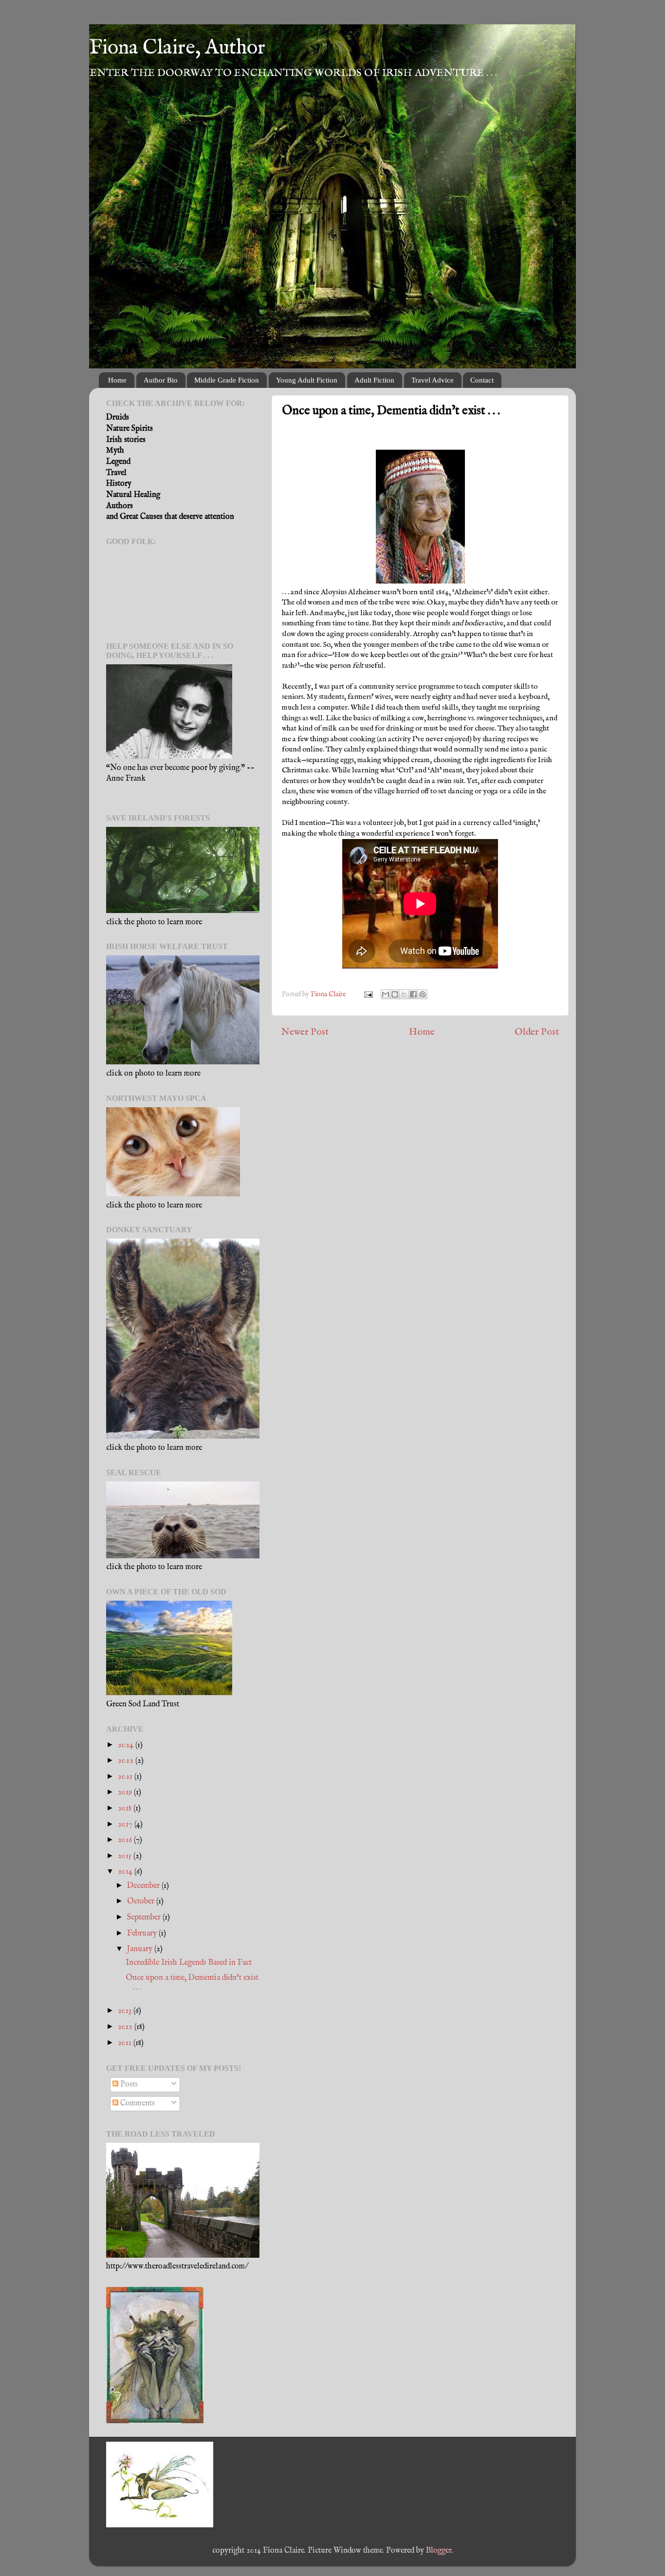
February (143, 1933)
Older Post (537, 1032)
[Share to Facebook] (413, 994)
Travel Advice (433, 380)
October (142, 1901)
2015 (126, 1856)
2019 (126, 1792)
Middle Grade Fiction (227, 380)
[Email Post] (368, 994)
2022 (127, 1761)
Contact (482, 380)
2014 (126, 1872)
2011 (126, 2043)
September (145, 1917)
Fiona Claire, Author (177, 48)
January (141, 1949)
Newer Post (305, 1032)
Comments (137, 2103)
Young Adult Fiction (307, 380)
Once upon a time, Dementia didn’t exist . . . (192, 1982)
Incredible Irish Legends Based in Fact (189, 1963)
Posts (128, 2084)
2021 (126, 1777)
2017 (126, 1824)
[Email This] (386, 994)
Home (117, 380)
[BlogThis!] (395, 994)
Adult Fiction (374, 380)
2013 (126, 2011)
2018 (126, 1808)
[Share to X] (404, 994)
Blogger (439, 2550)
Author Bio (161, 380)
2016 (126, 1840)
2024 (127, 1745)
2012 (126, 2027)
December (144, 1886)
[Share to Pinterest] (423, 994)
